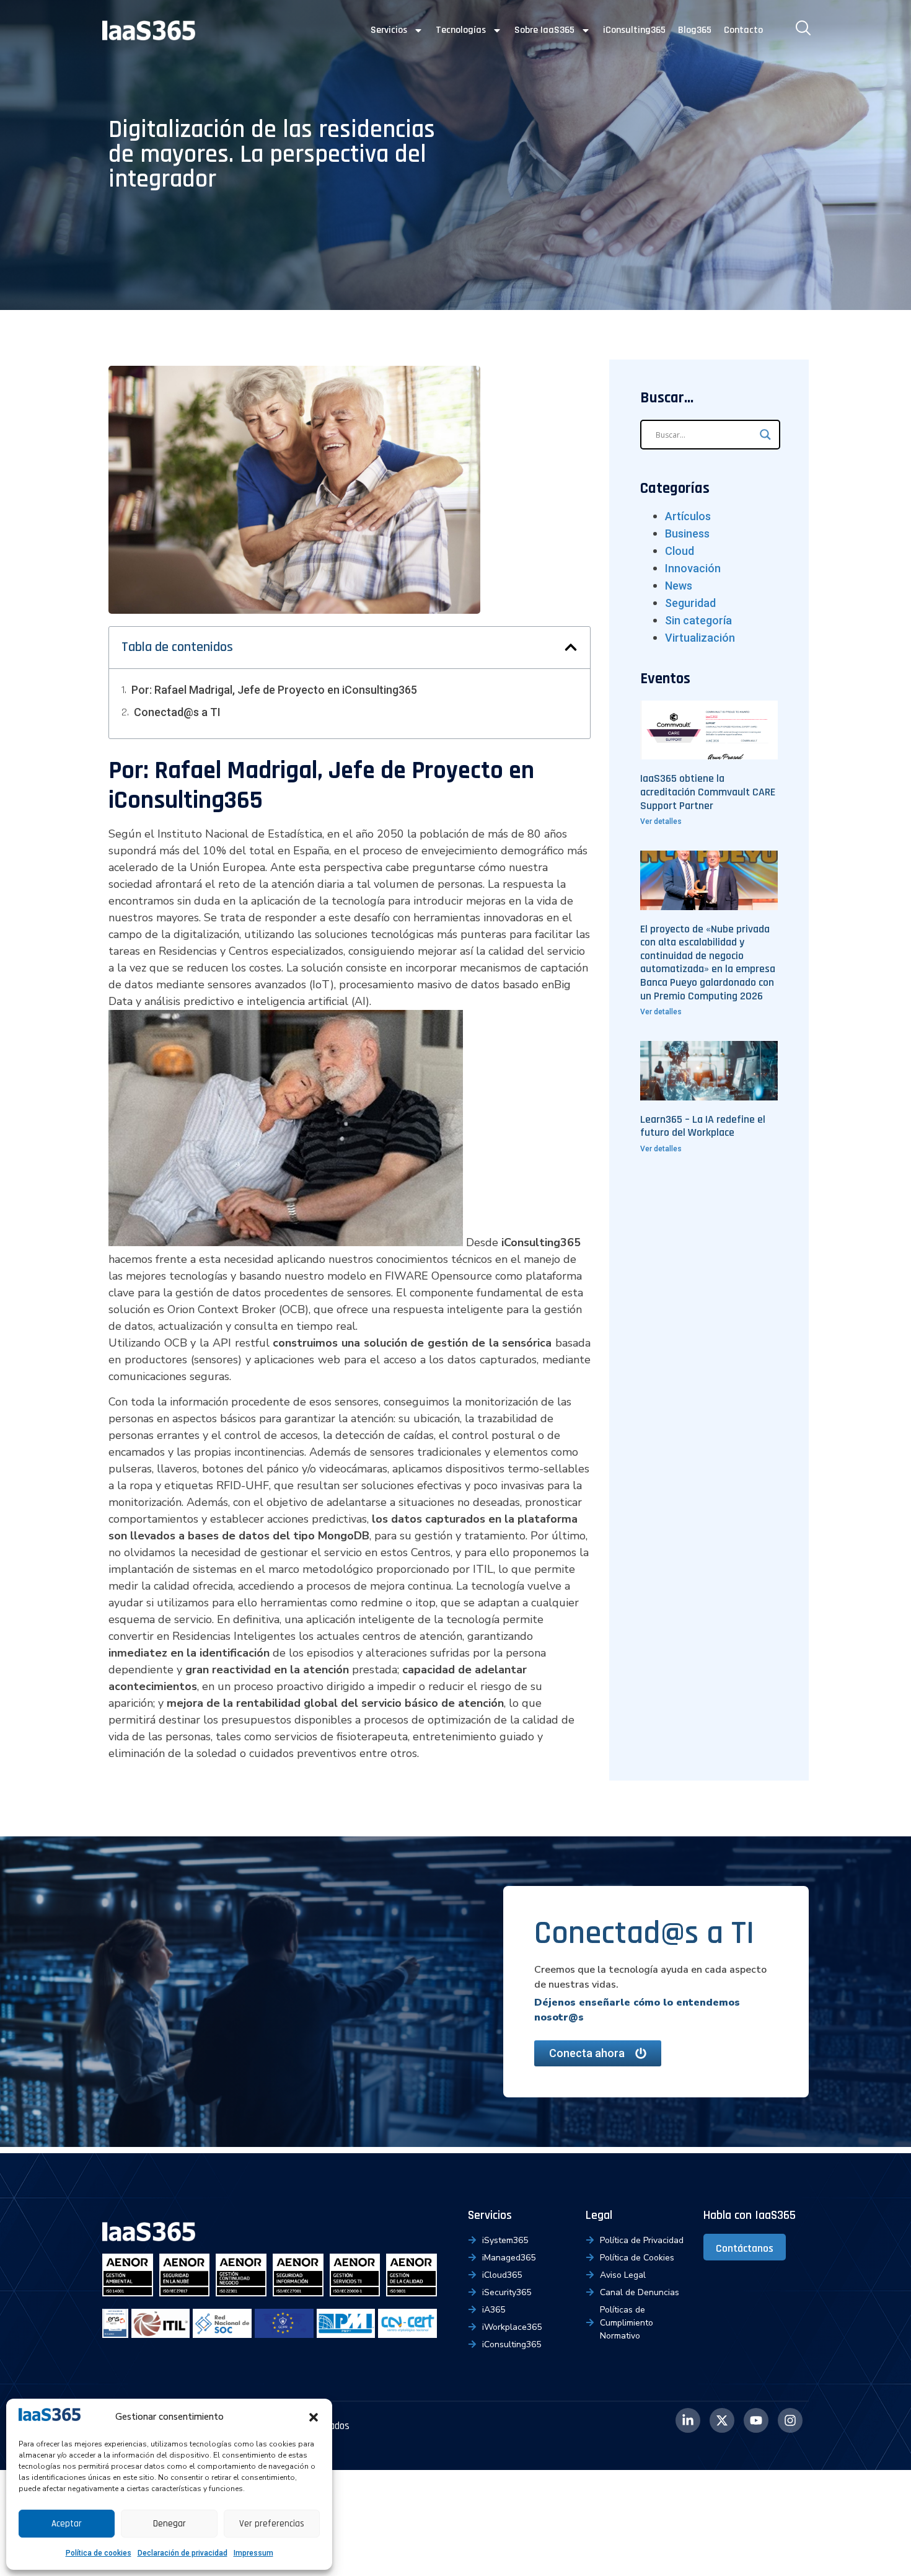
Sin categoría (698, 620)
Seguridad (690, 603)
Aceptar (67, 2524)
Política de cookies (99, 2553)
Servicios (389, 30)
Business (687, 533)
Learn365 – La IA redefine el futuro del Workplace (703, 1126)
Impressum (253, 2553)
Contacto (743, 30)
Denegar (169, 2524)
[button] (314, 2417)
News (679, 586)
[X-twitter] (722, 2420)
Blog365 (695, 30)
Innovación (693, 568)
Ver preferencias (272, 2524)
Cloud (680, 551)
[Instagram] (790, 2420)
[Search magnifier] (765, 435)
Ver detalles (661, 821)
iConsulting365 (634, 30)
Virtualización (700, 638)
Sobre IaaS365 (544, 30)
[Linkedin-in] (688, 2420)
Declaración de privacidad (183, 2553)
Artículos (688, 516)
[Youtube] (756, 2420)
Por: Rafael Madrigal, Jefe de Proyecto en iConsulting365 (274, 690)
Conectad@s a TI (177, 712)
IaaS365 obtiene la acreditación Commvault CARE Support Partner (708, 792)
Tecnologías (461, 30)
